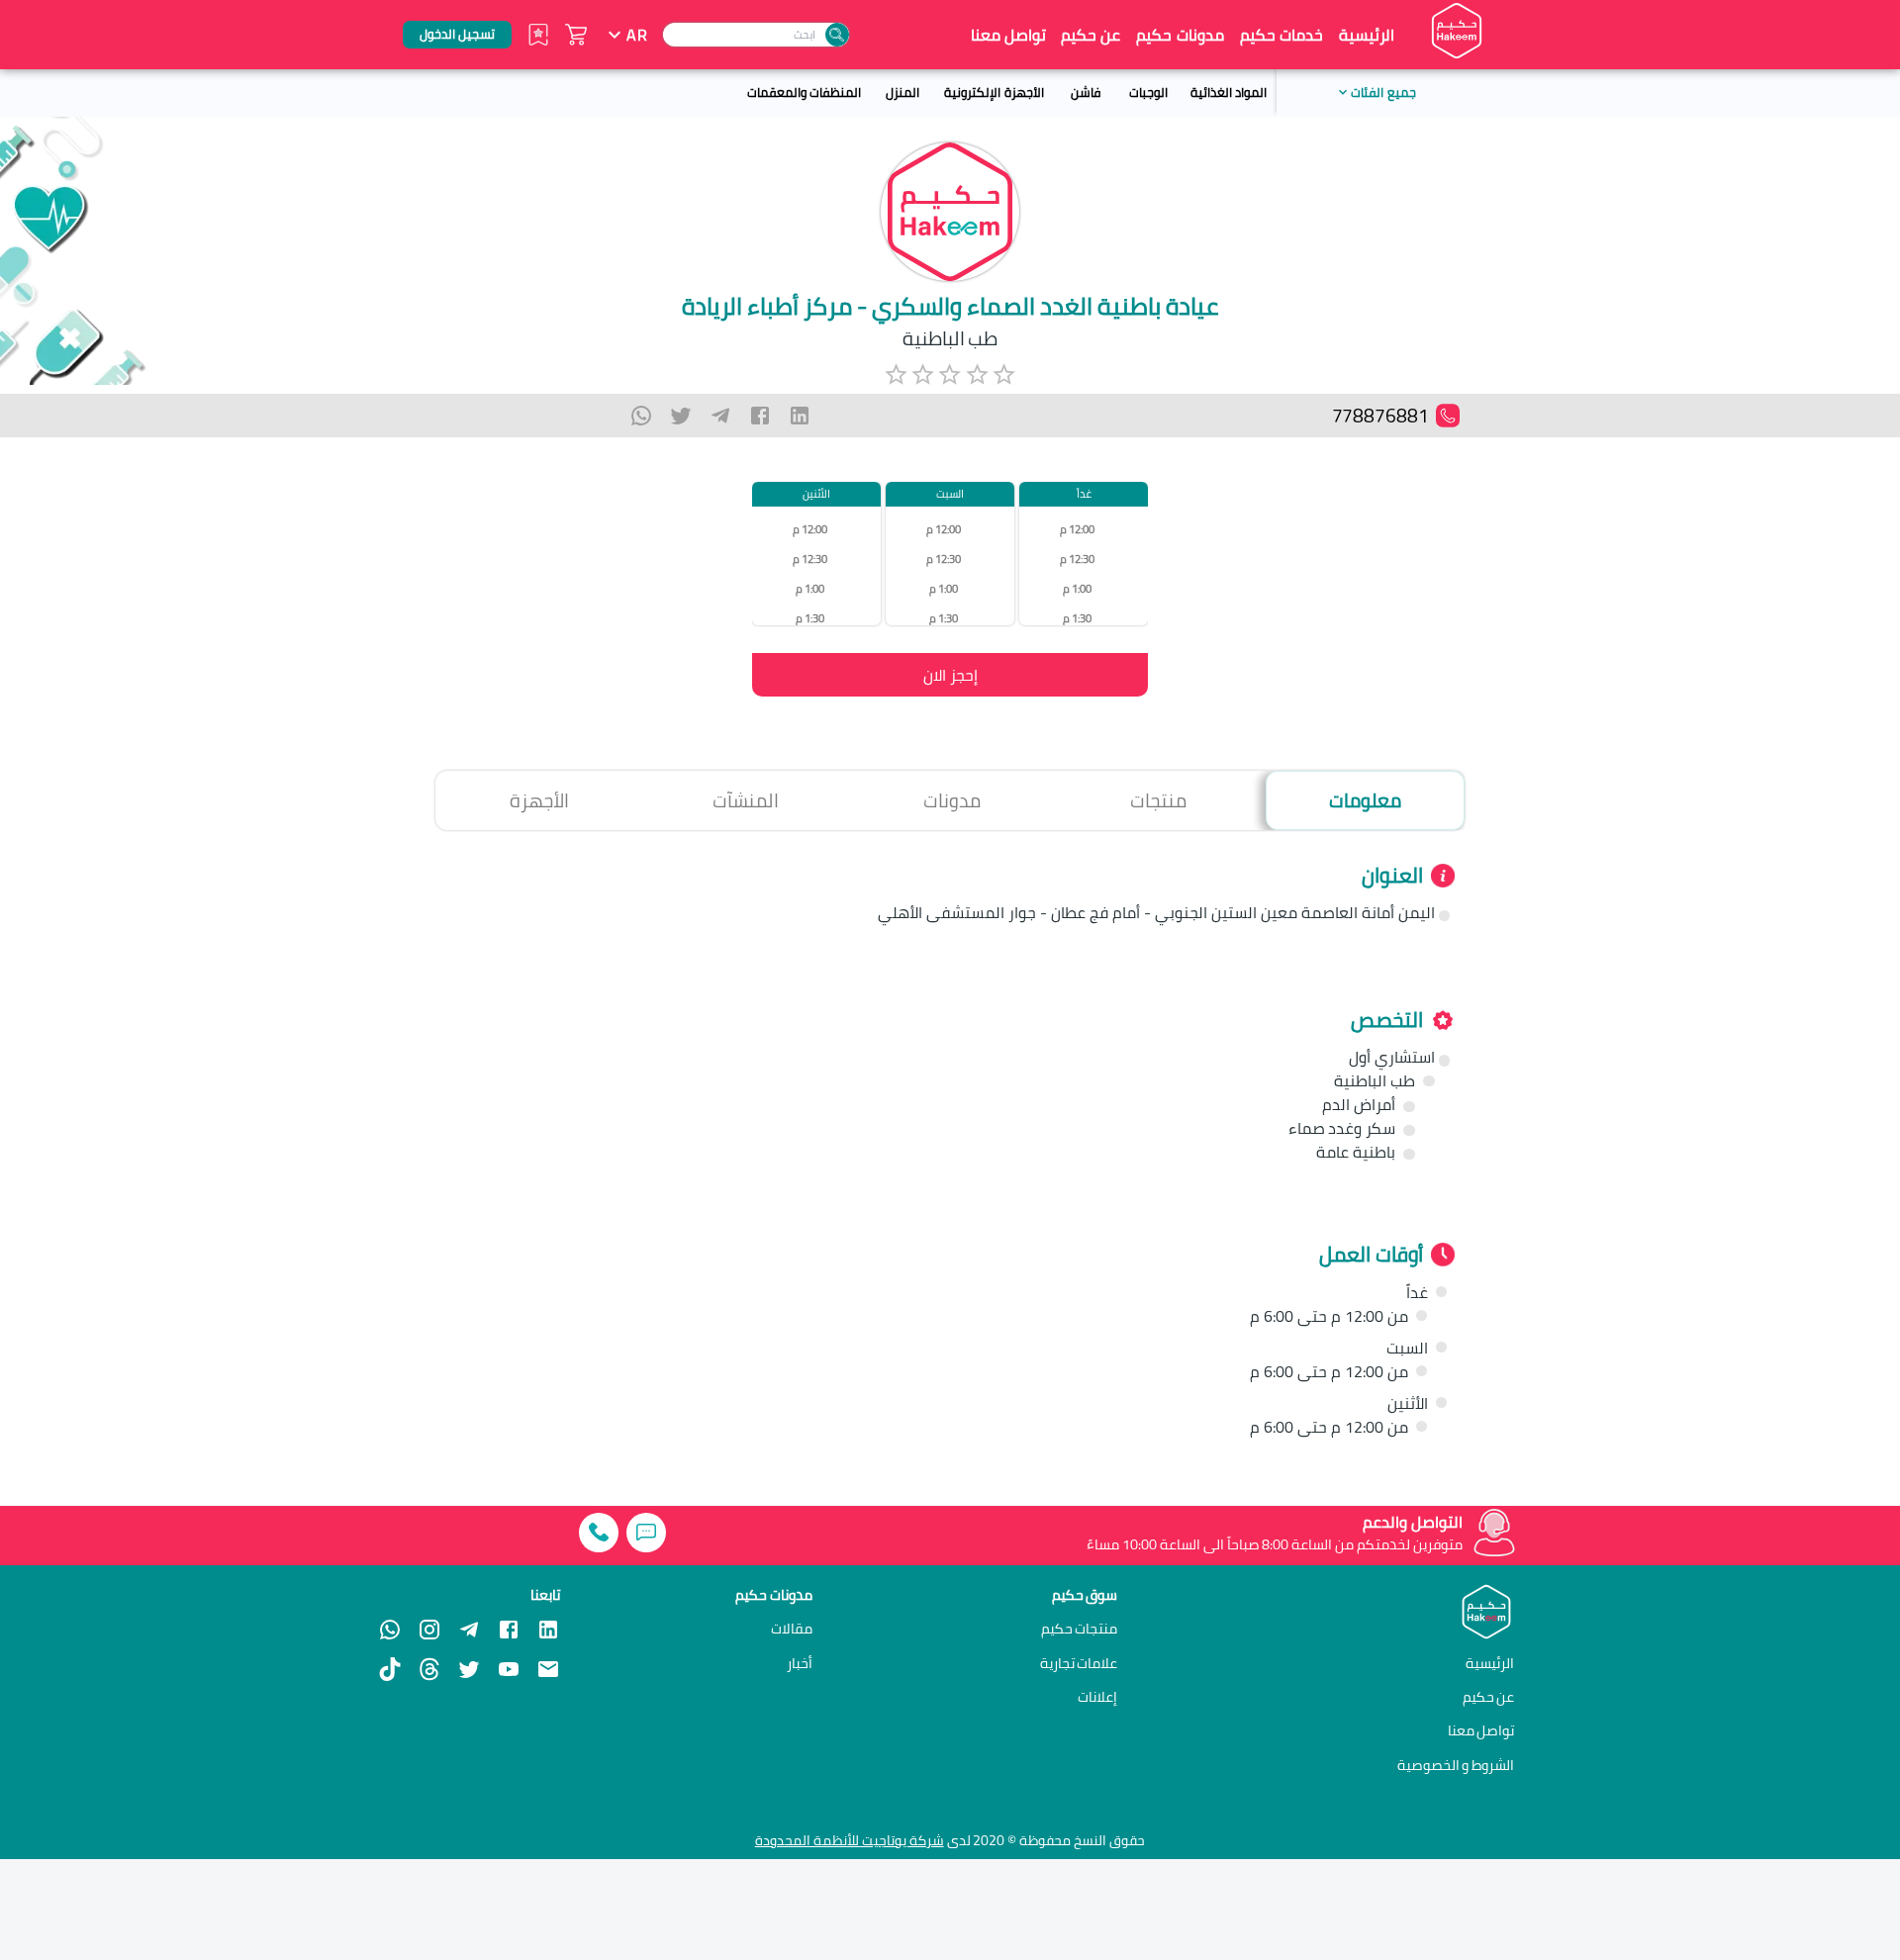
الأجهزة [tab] (539, 800)
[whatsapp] (641, 416)
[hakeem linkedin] (548, 1629)
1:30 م (1077, 618)
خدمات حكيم (1282, 35)
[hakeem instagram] (429, 1630)
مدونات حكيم (1180, 35)
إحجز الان (950, 675)
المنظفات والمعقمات (804, 92)
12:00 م (1077, 529)
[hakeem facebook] (509, 1630)
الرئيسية (1367, 35)
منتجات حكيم (1080, 1629)
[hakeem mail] (548, 1669)
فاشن (1086, 92)
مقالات (792, 1629)
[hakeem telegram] (469, 1630)
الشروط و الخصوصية (1456, 1765)
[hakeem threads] (429, 1669)
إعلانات (1097, 1697)
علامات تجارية (1079, 1663)
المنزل (902, 92)
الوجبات (1148, 92)
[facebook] (760, 416)
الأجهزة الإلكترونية (994, 92)
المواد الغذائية (1229, 92)
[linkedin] (800, 416)
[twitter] (681, 416)
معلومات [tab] (1365, 800)
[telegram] (720, 416)
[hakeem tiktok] (390, 1669)
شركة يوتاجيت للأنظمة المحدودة (850, 1840)
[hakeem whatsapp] (390, 1630)
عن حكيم (1091, 35)
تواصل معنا (1008, 35)
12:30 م (1077, 559)
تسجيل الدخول (457, 34)
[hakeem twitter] (469, 1669)
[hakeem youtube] (509, 1669)
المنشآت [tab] (746, 800)
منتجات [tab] (1158, 800)
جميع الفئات (1383, 92)
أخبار (800, 1663)
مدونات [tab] (952, 800)
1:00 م (1077, 588)
